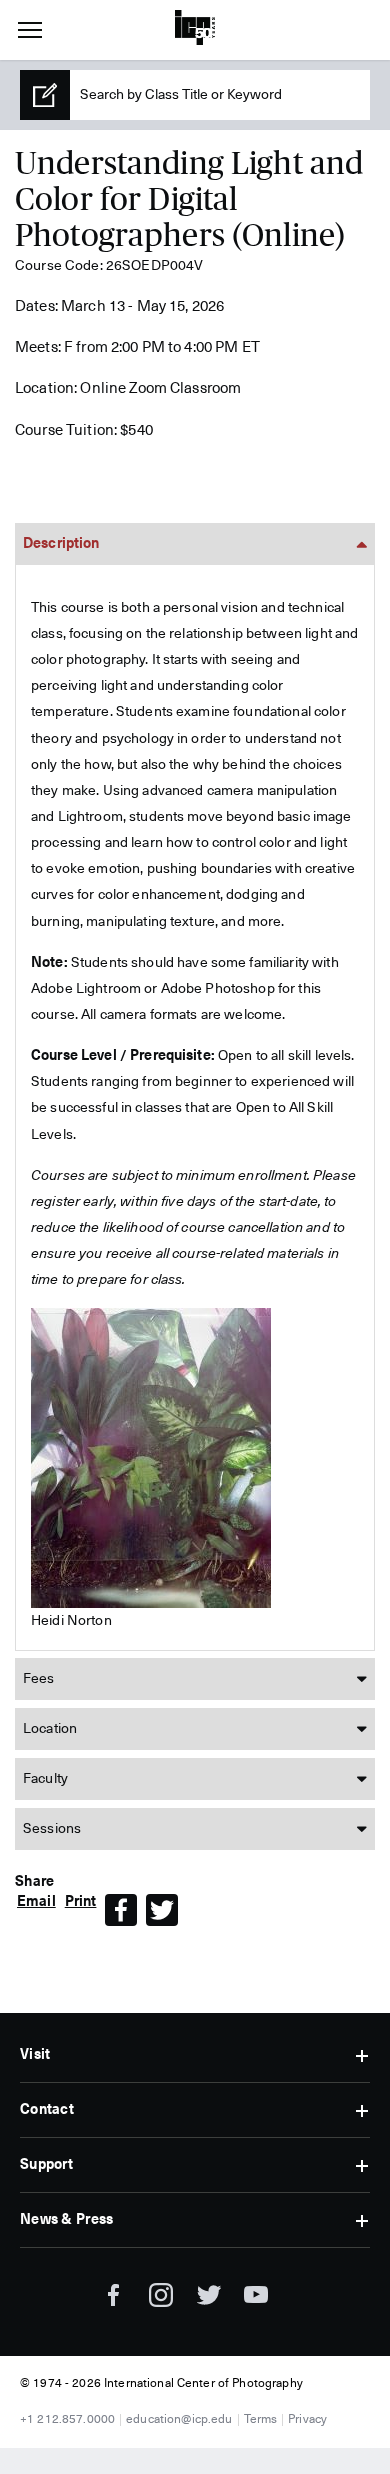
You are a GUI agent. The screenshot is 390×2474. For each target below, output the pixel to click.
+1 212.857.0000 (67, 2420)
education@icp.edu (179, 2420)
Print (81, 1902)
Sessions (52, 1829)
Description (61, 544)
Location (50, 1729)
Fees (39, 1679)
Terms (261, 2420)
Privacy (307, 2420)
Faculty (45, 1779)
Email (36, 1902)
